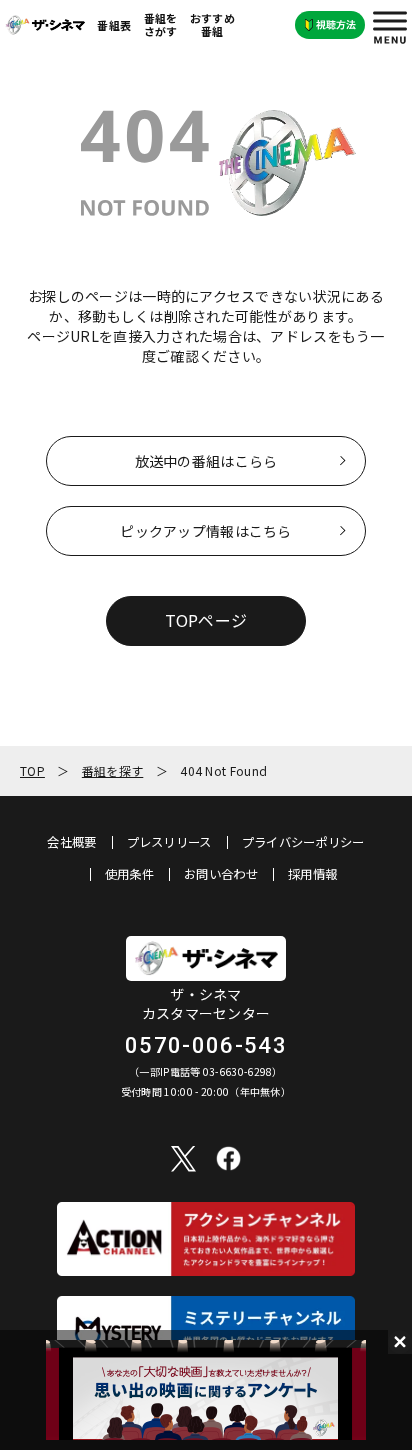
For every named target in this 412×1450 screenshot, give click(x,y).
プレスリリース (169, 842)
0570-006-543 (206, 1045)
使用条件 (129, 874)
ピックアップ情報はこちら (205, 531)
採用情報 (312, 874)
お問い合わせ (221, 874)
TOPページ (206, 620)
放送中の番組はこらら (206, 461)
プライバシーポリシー (303, 842)
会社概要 (71, 842)
